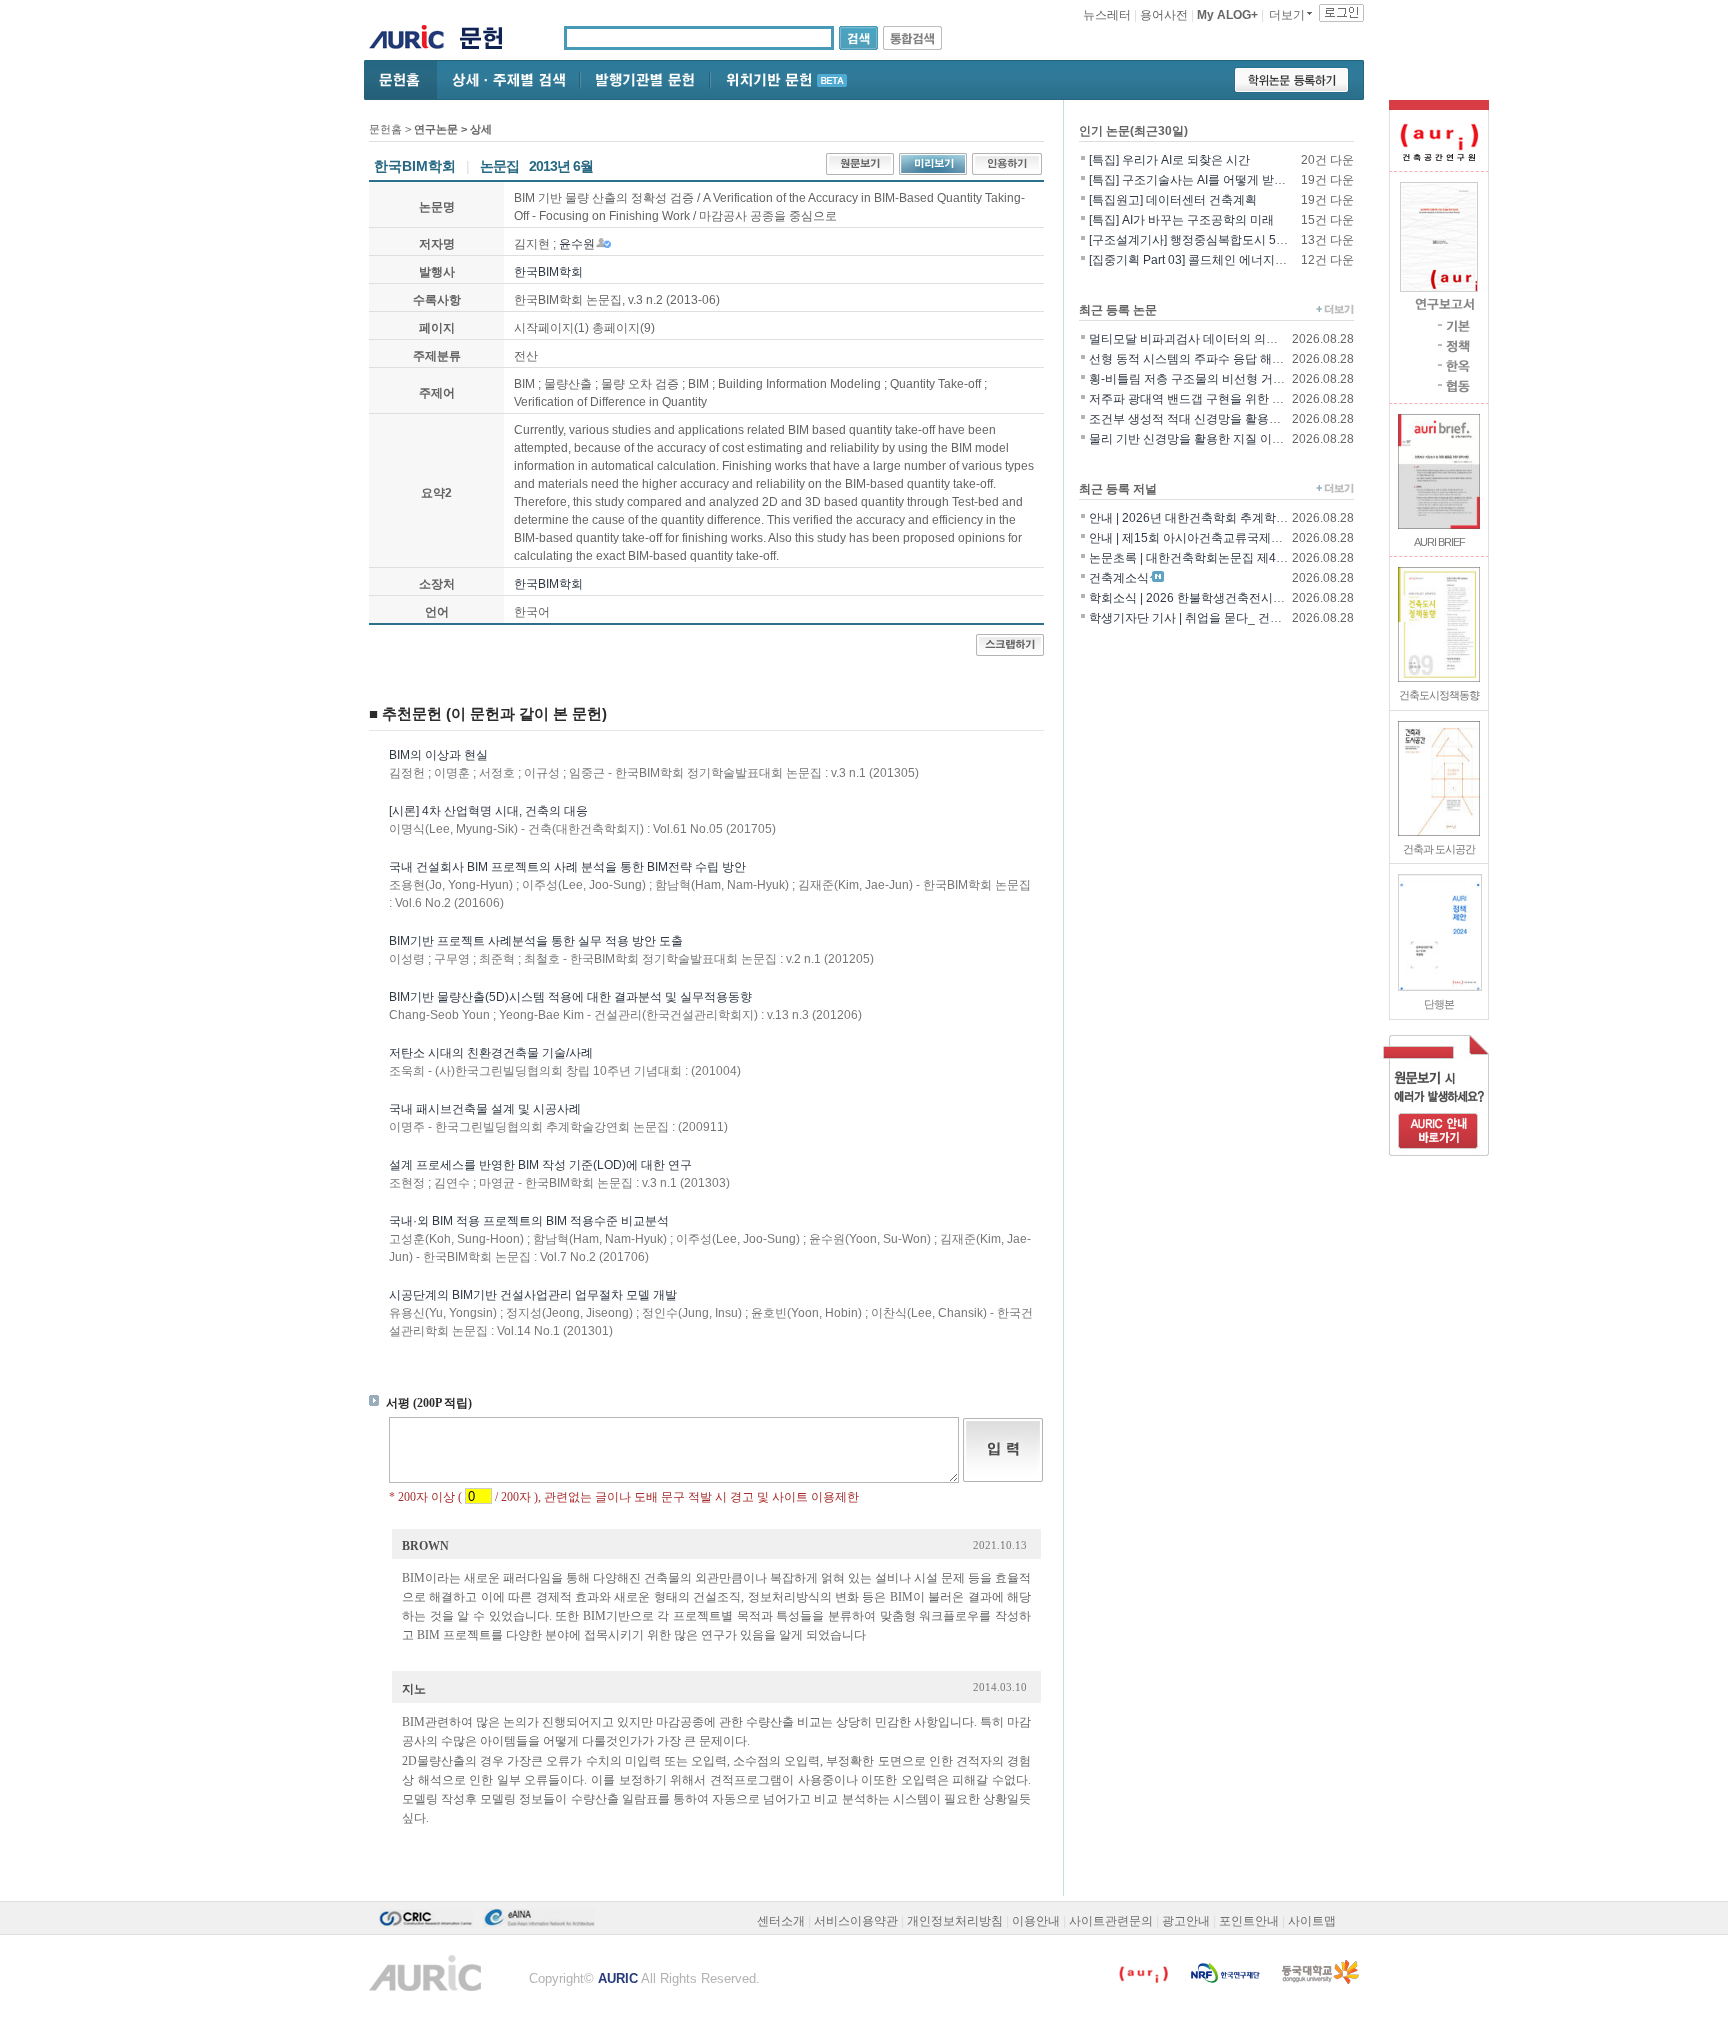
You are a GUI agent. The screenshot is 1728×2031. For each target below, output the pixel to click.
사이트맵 (1312, 1921)
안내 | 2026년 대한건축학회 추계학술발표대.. (1209, 518)
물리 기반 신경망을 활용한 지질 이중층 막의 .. (1210, 439)
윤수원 (577, 244)
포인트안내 (1249, 1921)
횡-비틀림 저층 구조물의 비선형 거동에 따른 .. (1211, 379)
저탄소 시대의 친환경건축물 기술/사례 (491, 1053)
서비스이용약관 (856, 1921)
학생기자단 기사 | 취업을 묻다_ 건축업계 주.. (1208, 618)
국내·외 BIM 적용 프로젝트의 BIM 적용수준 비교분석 (529, 1221)
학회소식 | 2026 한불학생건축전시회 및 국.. (1205, 598)
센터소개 (781, 1921)
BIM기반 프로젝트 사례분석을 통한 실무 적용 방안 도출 (536, 941)
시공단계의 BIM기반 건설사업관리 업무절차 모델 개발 (533, 1295)
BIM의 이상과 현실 (438, 755)
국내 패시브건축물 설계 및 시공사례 (485, 1109)
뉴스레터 (1107, 15)
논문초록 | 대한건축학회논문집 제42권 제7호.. (1212, 558)
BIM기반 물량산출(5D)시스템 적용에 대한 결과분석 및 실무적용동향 (570, 997)
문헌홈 (385, 129)
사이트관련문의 (1111, 1921)
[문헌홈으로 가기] (488, 40)
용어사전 (1164, 15)
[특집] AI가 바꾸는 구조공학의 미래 (1181, 220)
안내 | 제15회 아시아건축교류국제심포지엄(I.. (1210, 538)
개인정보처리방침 (955, 1921)
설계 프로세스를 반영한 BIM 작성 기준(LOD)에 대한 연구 (540, 1165)
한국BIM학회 (548, 272)
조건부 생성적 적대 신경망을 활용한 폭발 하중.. (1215, 419)
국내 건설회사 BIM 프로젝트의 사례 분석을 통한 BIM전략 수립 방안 (567, 867)
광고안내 (1186, 1921)
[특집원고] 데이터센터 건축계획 (1173, 200)
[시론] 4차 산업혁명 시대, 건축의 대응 (488, 811)
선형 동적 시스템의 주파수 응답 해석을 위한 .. (1210, 359)
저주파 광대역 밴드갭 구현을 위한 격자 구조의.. (1215, 399)
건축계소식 (1119, 578)
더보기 (1287, 15)
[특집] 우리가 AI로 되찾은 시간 (1169, 160)
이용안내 (1036, 1921)
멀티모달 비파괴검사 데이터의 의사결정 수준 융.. (1219, 339)
